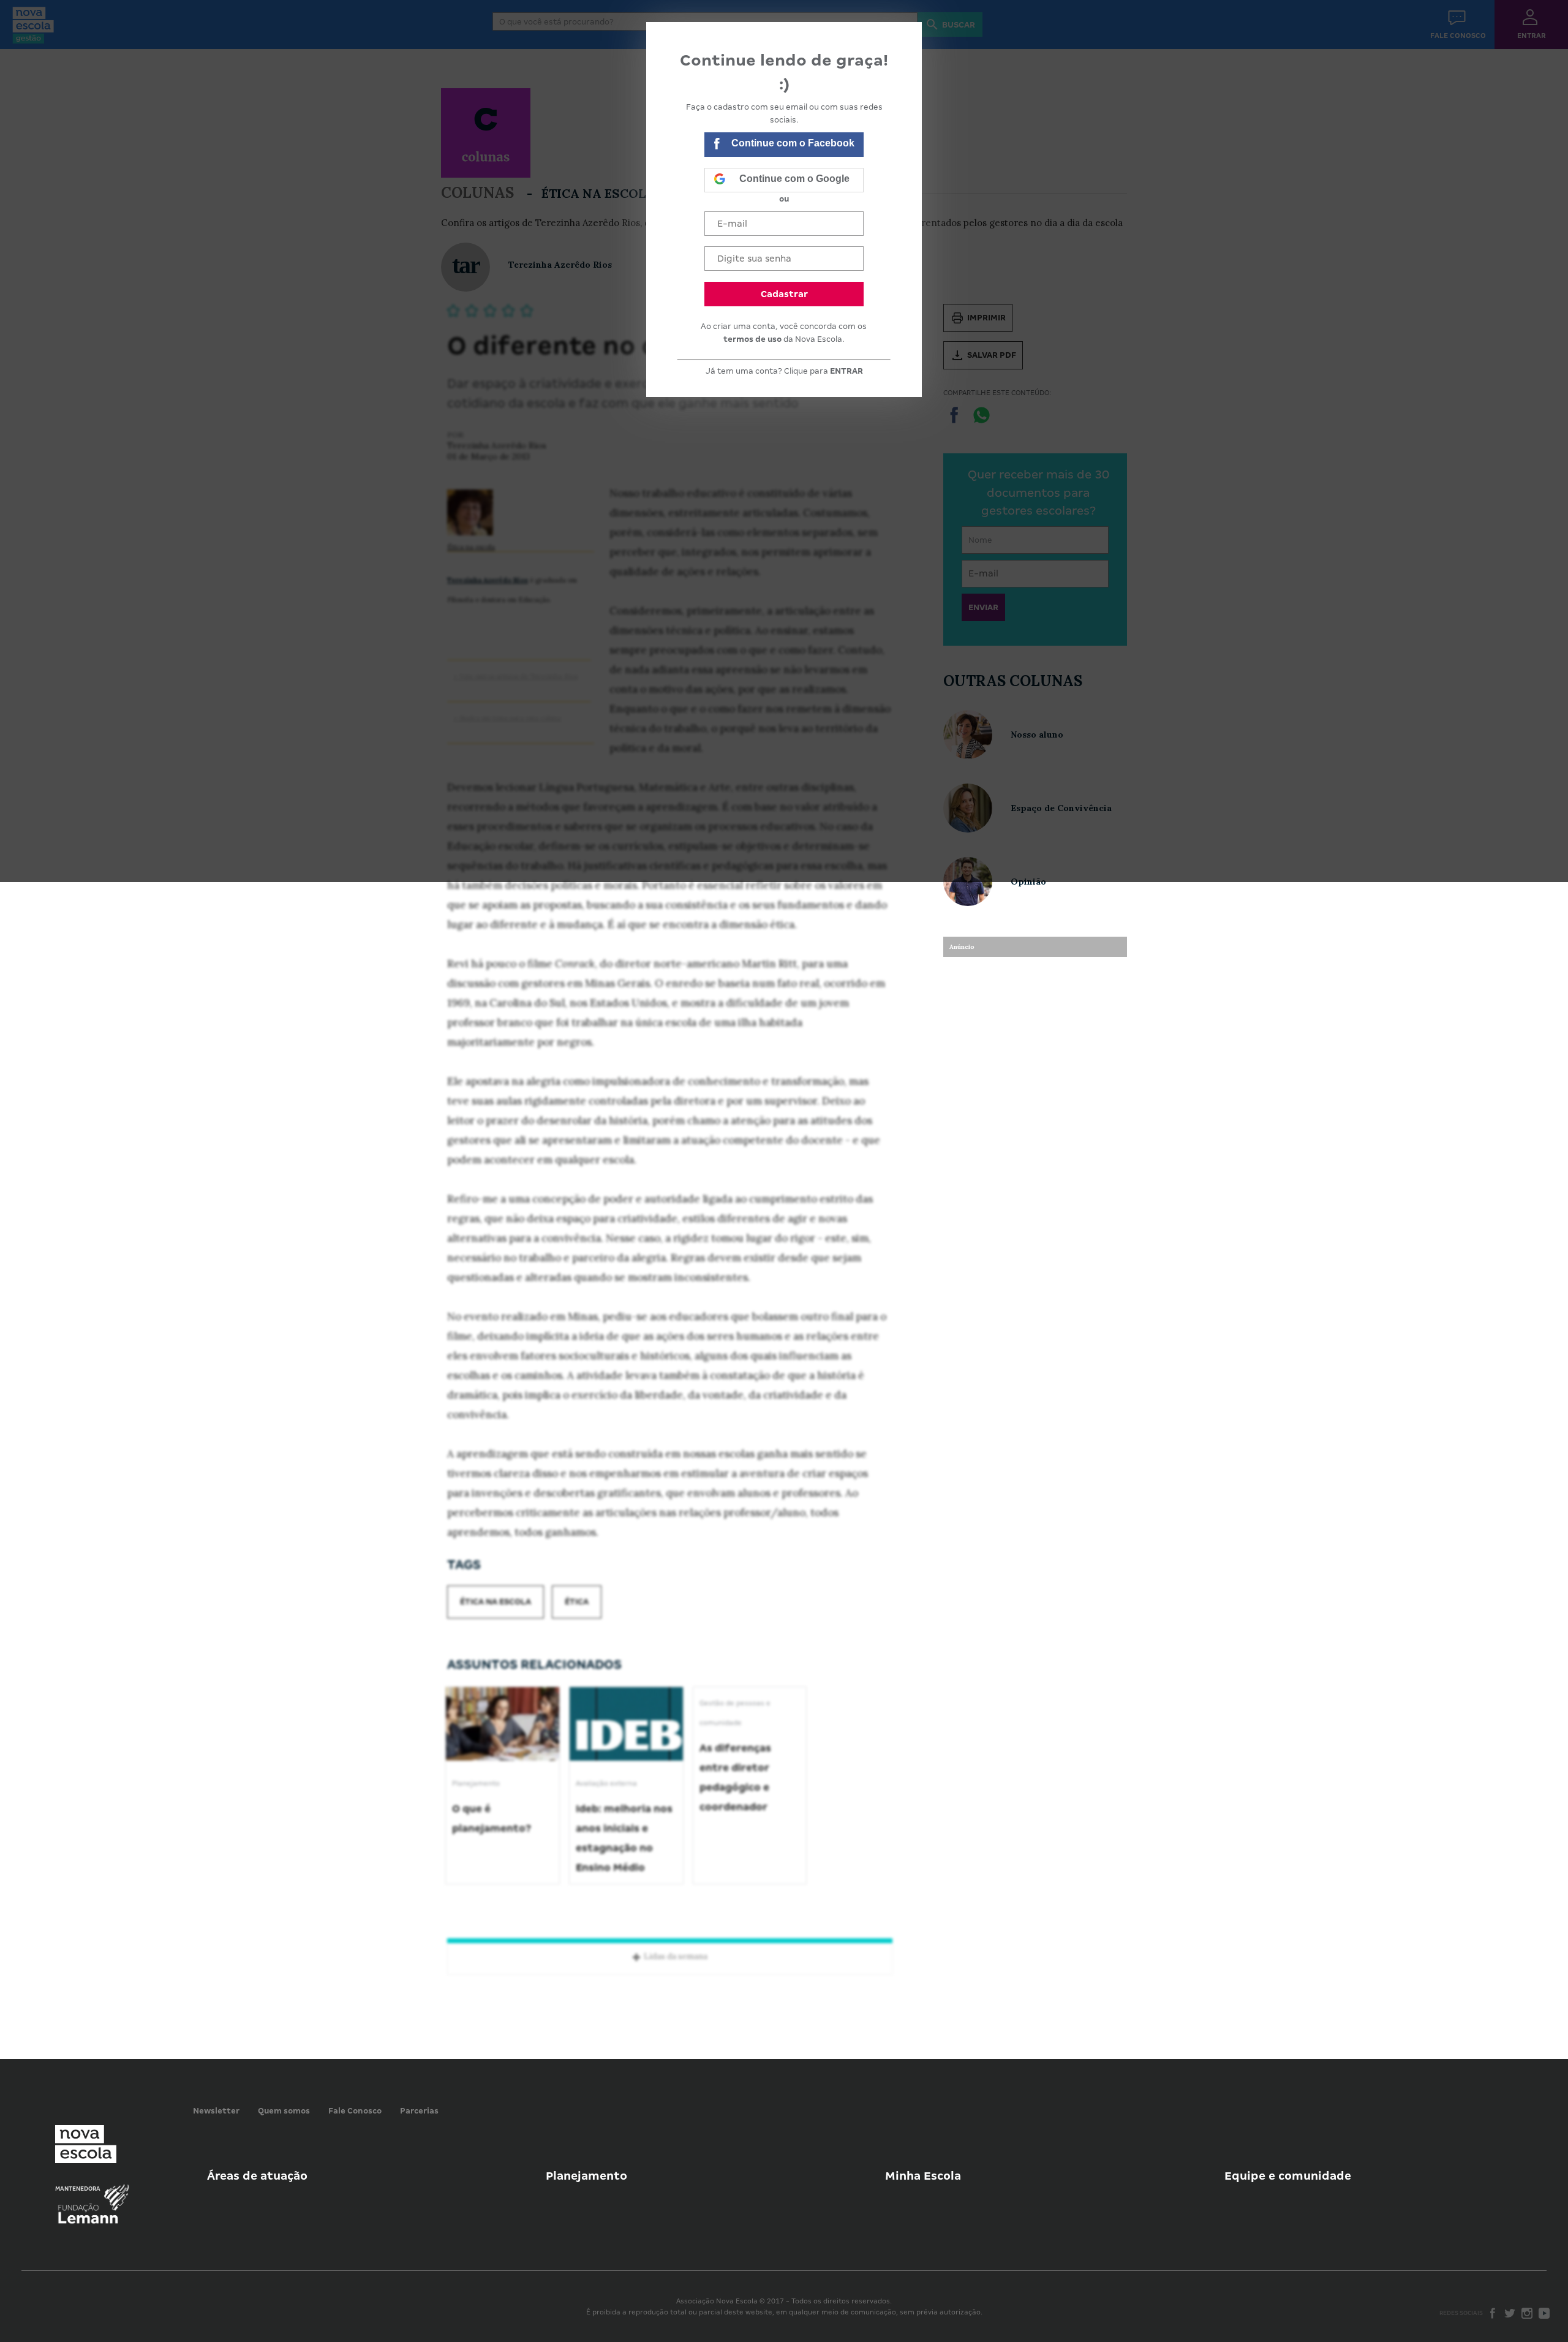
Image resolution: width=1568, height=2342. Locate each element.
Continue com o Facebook (793, 143)
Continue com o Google (794, 179)
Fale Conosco (355, 2111)
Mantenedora (78, 2189)
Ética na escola (496, 1602)
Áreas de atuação (257, 2176)
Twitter (1510, 2313)
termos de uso (752, 339)
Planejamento (586, 2176)
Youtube (1544, 2313)
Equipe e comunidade (1288, 2176)
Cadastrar (784, 294)
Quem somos (284, 2111)
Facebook (1493, 2313)
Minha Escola (923, 2176)
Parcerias (419, 2111)
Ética (577, 1602)
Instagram (1527, 2313)
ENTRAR (846, 371)
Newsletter (216, 2111)
